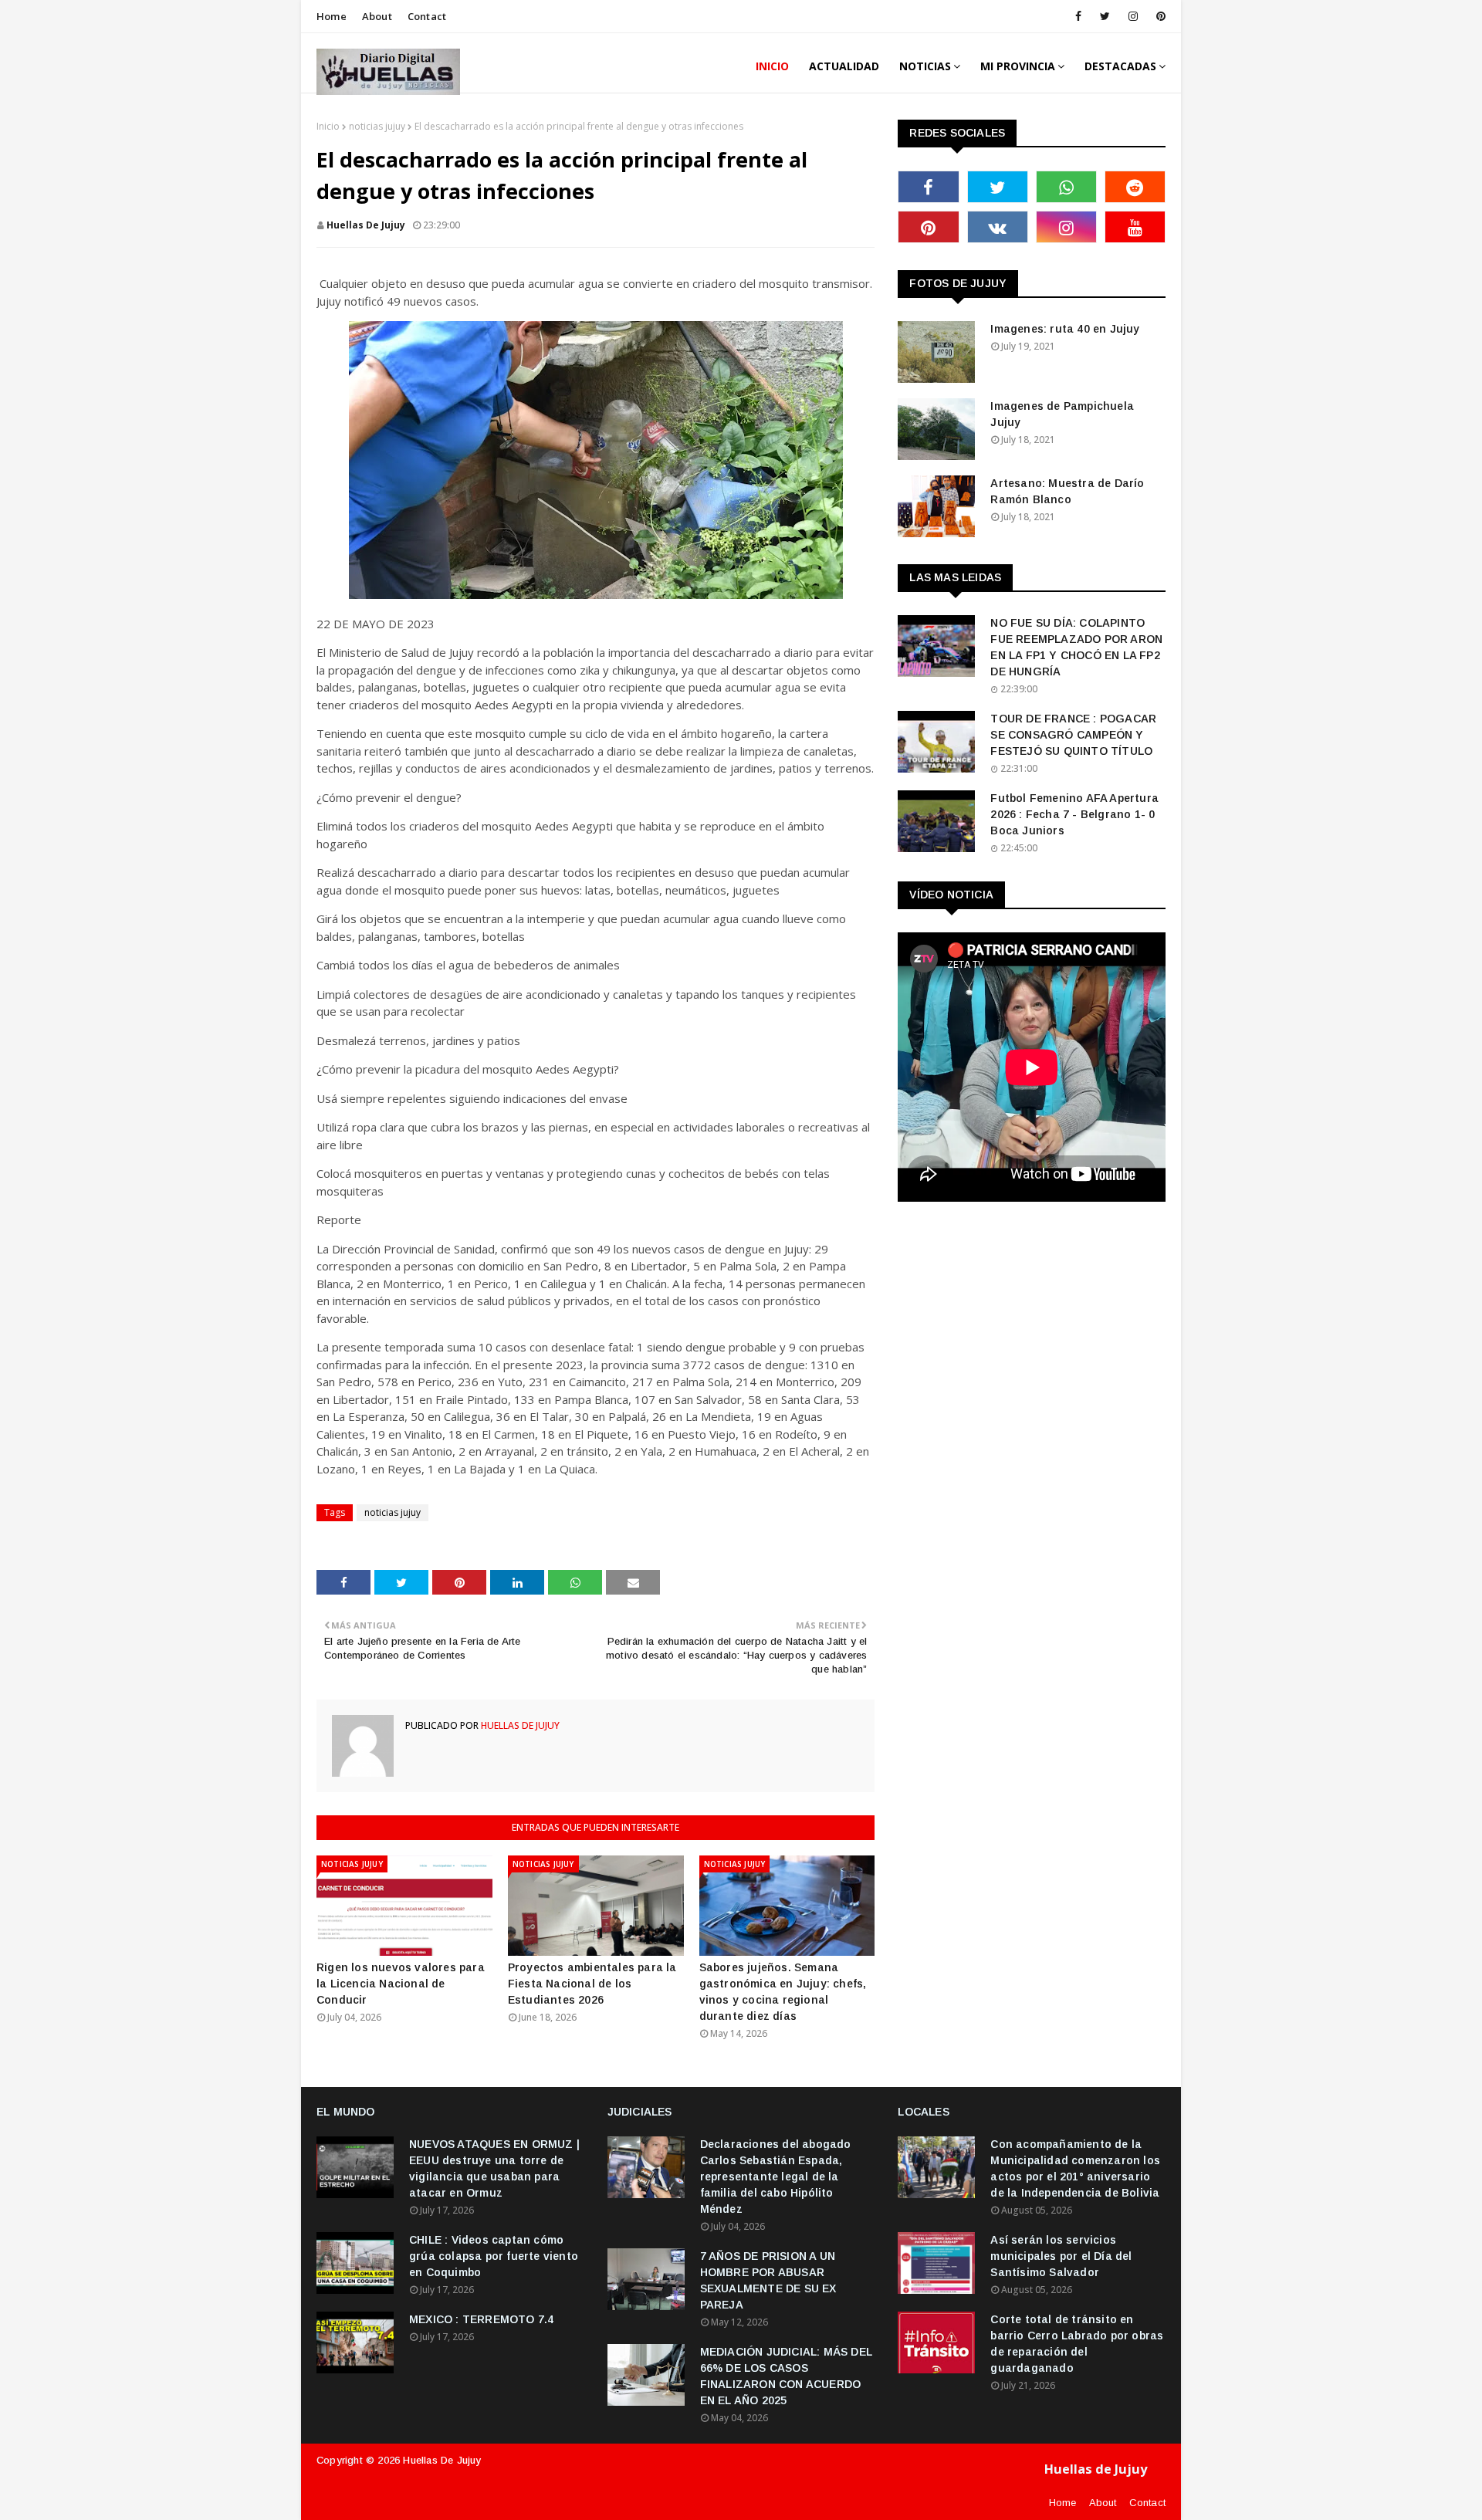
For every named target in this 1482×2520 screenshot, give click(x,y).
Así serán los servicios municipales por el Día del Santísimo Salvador (1061, 2256)
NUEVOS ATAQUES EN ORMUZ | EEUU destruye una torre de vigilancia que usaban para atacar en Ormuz (494, 2168)
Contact (427, 16)
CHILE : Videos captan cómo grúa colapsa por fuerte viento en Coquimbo (494, 2256)
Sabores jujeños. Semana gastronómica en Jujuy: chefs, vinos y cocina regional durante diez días (783, 1992)
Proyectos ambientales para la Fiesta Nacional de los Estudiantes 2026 (592, 1984)
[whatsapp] (1066, 187)
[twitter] (1105, 16)
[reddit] (1135, 187)
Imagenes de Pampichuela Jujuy (1062, 414)
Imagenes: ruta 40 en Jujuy (1065, 329)
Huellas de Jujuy (442, 2460)
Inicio (328, 126)
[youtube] (1135, 227)
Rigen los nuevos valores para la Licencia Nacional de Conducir (401, 1984)
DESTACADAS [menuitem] (1120, 66)
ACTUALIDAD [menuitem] (844, 66)
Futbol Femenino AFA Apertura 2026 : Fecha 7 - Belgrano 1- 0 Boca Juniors (1074, 814)
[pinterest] (1158, 16)
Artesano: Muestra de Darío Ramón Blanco (1067, 491)
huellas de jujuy (366, 225)
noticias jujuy (377, 126)
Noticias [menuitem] (925, 66)
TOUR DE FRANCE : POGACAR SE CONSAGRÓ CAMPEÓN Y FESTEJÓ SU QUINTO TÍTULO (1073, 735)
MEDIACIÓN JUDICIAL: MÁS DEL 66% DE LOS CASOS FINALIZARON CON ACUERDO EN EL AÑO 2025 (786, 2376)
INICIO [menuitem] (772, 66)
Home (332, 16)
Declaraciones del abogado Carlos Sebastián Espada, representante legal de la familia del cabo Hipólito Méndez (776, 2177)
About (377, 16)
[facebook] (1078, 16)
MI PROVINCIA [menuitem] (1018, 66)
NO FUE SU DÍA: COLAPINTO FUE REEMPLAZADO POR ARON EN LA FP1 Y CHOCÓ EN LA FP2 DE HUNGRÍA (1076, 647)
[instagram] (1133, 16)
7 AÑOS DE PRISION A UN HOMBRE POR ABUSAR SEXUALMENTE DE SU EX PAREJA (768, 2280)
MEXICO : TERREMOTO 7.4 (481, 2319)
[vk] (998, 227)
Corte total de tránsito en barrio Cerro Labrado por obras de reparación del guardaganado (1077, 2344)
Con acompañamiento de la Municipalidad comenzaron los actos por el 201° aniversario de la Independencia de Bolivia (1075, 2168)
